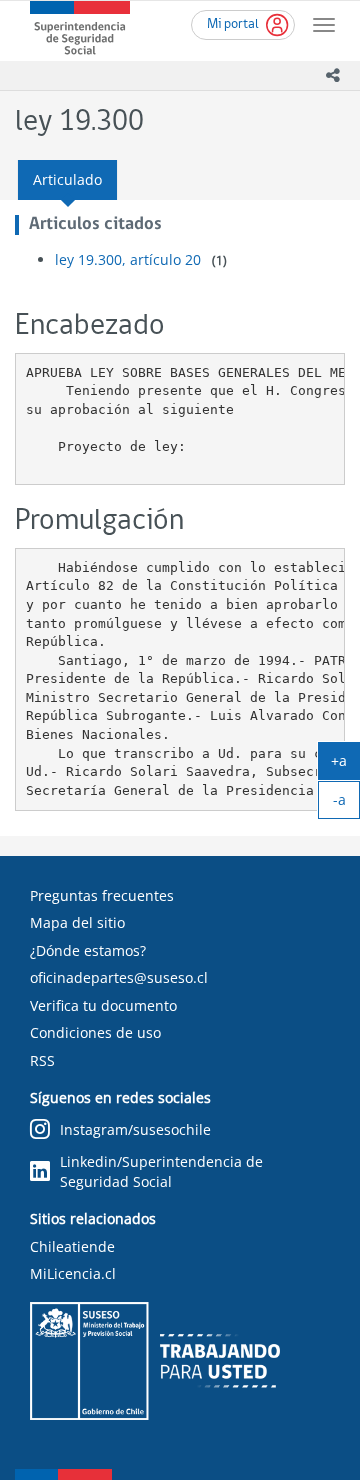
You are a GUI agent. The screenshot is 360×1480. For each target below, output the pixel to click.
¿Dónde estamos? (88, 950)
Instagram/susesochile (135, 1129)
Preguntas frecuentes (102, 895)
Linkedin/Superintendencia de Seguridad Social (161, 1171)
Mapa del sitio (77, 922)
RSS (42, 1060)
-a (346, 804)
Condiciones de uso (95, 1032)
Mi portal (233, 24)
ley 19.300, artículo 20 (128, 259)
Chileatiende (72, 1246)
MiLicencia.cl (73, 1273)
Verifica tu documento (103, 1005)
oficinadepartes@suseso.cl (119, 977)
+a (345, 765)
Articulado (67, 179)
